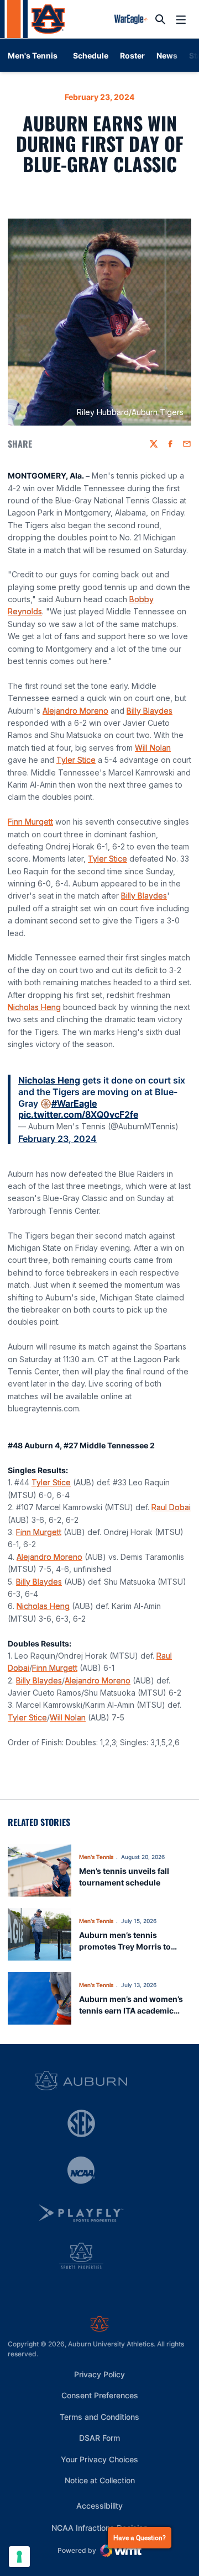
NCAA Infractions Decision (99, 2527)
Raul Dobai (171, 1507)
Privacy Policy (99, 2374)
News (167, 55)
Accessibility (99, 2505)
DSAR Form (99, 2438)
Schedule (91, 55)
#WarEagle (74, 1103)
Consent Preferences (100, 2395)
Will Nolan (153, 748)
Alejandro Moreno (75, 711)
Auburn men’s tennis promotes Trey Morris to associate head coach (125, 1946)
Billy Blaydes (150, 711)
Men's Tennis (96, 1857)
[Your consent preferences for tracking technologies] (19, 2557)
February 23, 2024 (57, 1139)
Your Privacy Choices (99, 2459)
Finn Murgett (30, 822)
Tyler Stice (76, 760)
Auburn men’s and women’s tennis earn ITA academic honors (131, 2011)
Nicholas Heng (34, 1007)
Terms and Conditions (99, 2417)
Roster (132, 55)
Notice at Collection (100, 2480)
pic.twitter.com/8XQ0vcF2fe (78, 1114)
